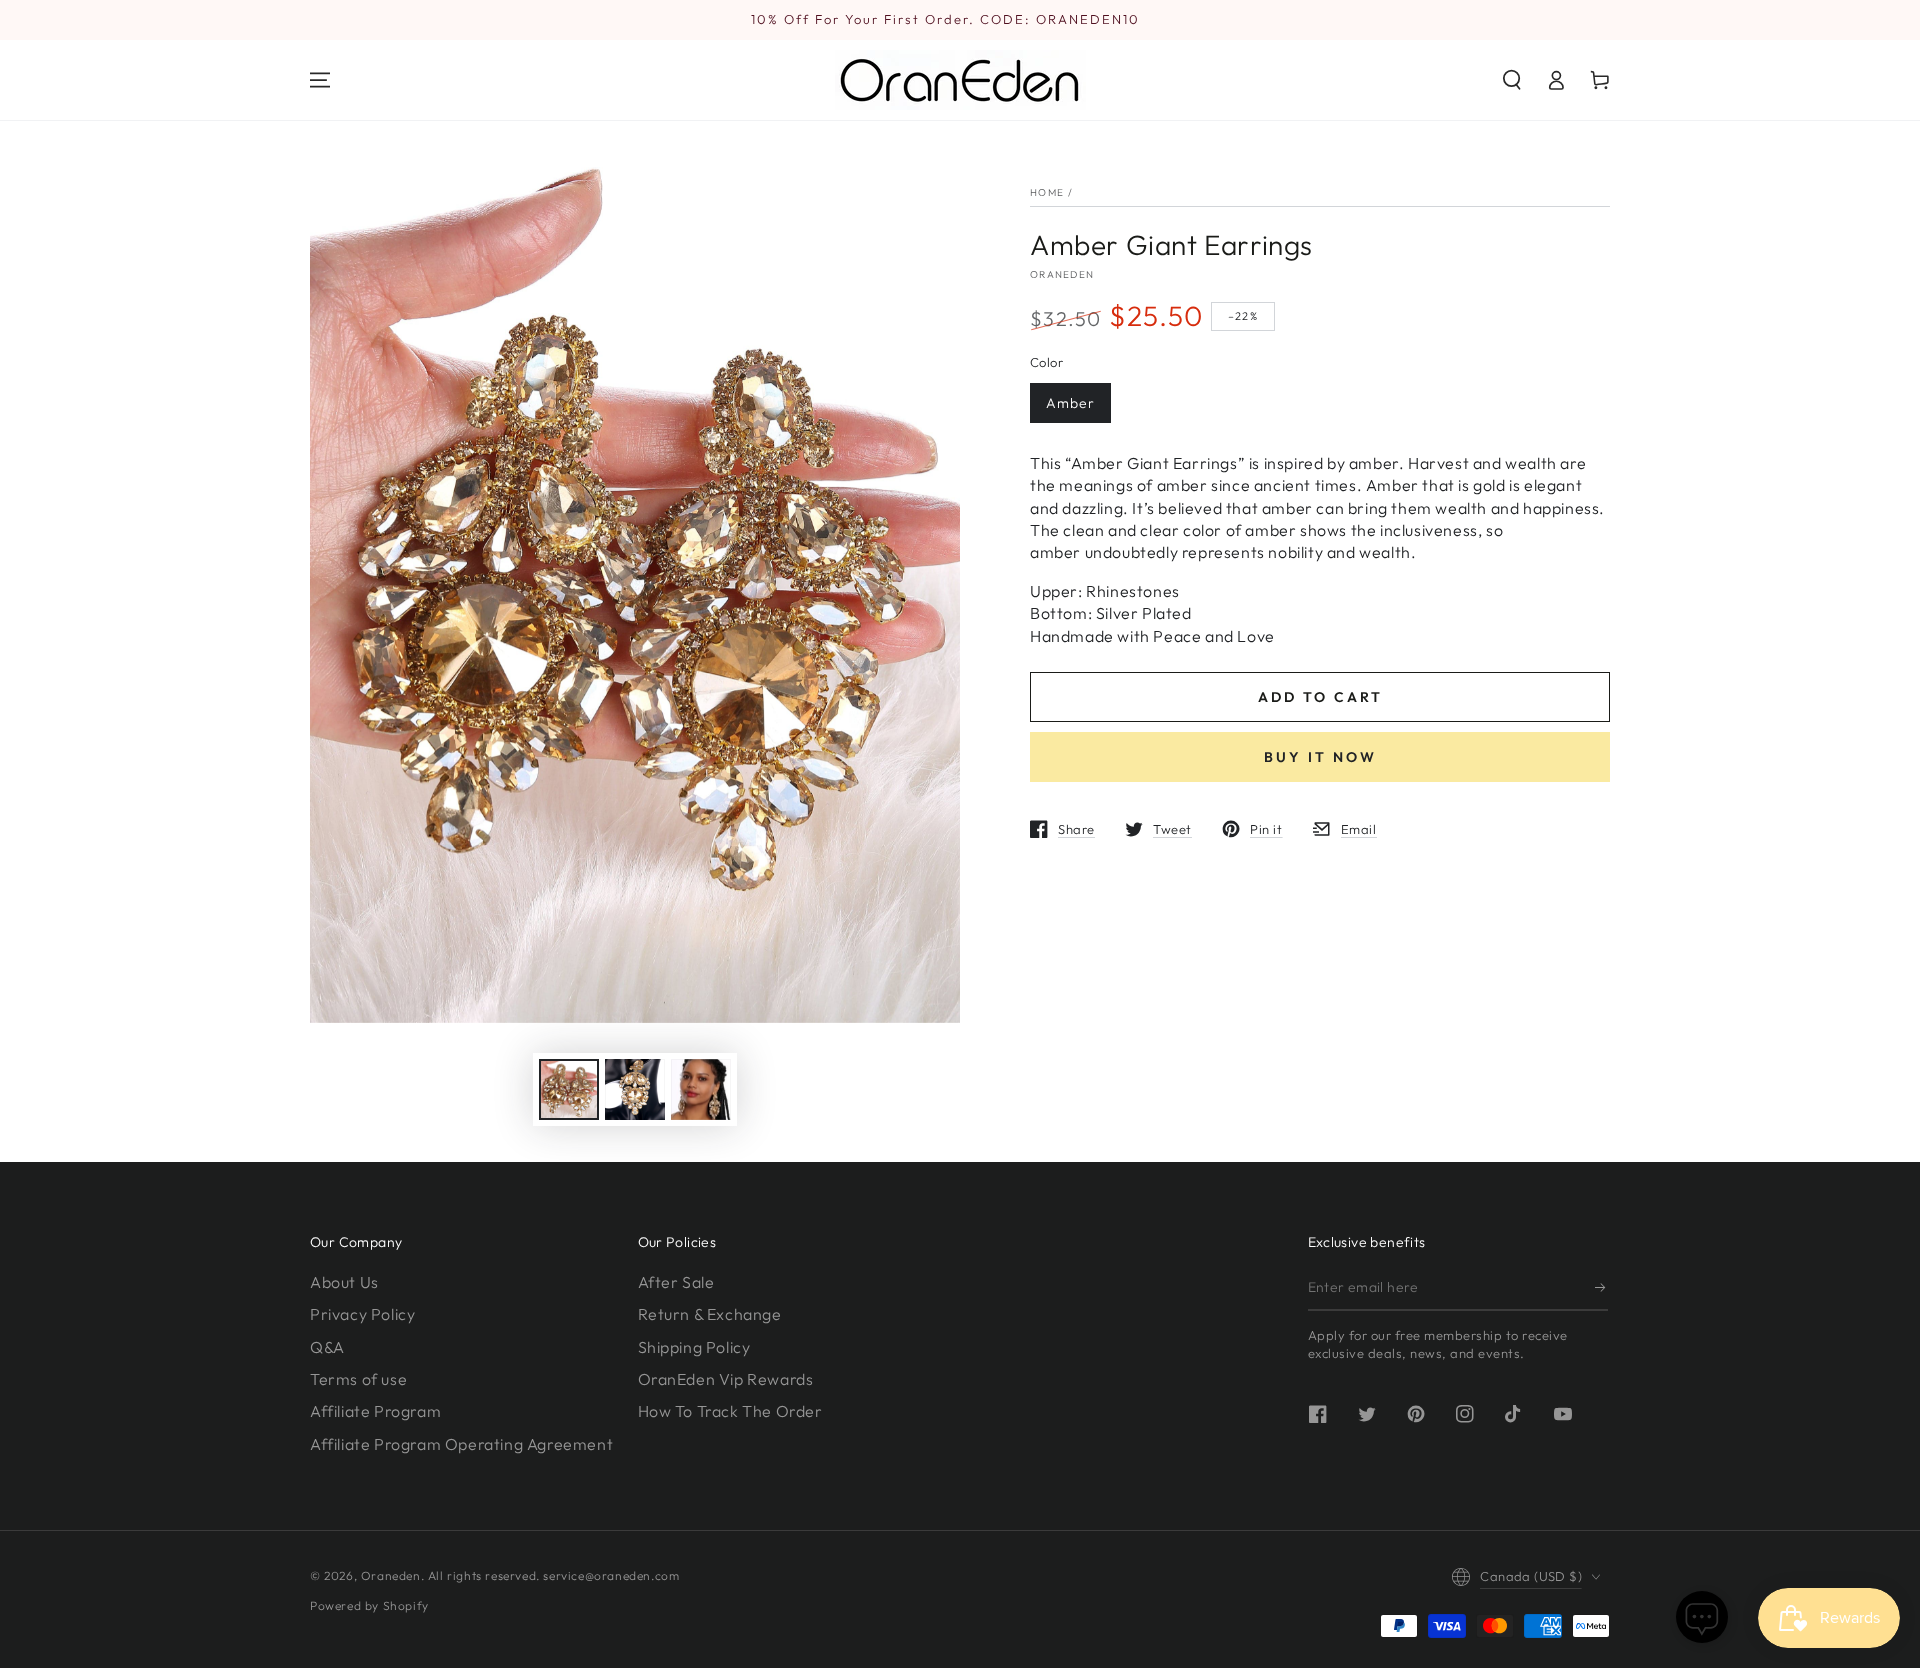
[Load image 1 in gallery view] (569, 1089)
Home (1047, 192)
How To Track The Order (730, 1411)
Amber (1070, 403)
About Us (344, 1282)
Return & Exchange (710, 1314)
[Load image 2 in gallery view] (635, 1089)
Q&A (327, 1347)
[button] (1512, 80)
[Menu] (320, 80)
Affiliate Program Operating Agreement (461, 1444)
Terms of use (358, 1379)
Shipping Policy (694, 1347)
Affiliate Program (375, 1411)
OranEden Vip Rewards (726, 1379)
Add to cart (1320, 697)
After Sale (676, 1282)
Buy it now (1320, 757)
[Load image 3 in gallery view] (701, 1089)
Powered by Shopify (369, 1605)
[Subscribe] (1601, 1288)
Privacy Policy (362, 1314)
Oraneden (1062, 274)
